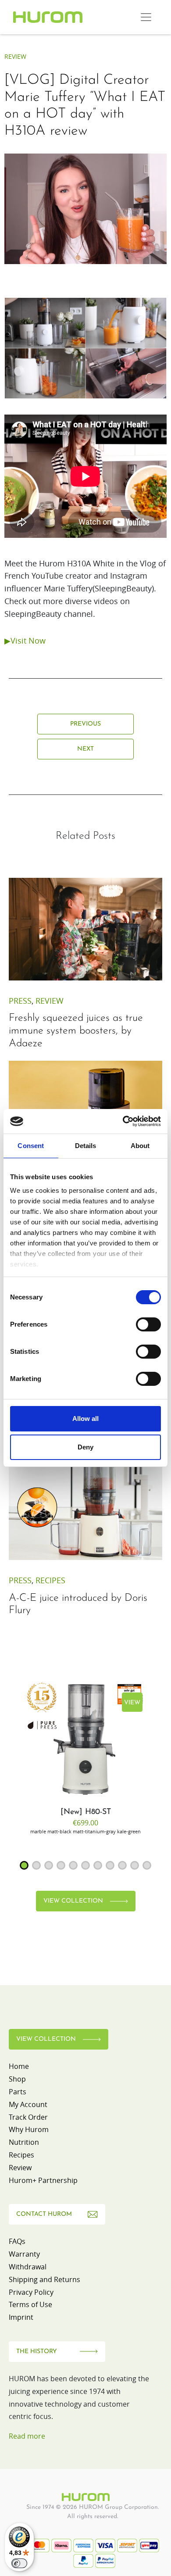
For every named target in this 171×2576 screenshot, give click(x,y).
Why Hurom (29, 2129)
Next (85, 749)
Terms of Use (30, 2304)
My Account (28, 2104)
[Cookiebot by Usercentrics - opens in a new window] (123, 1121)
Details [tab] (86, 1146)
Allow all (85, 1419)
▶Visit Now (25, 640)
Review (15, 56)
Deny (85, 1447)
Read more (27, 2436)
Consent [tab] (31, 1146)
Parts (18, 2092)
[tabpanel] (85, 1757)
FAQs (17, 2241)
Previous (85, 724)
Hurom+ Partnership (43, 2180)
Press (20, 1001)
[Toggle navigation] (146, 17)
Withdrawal (28, 2267)
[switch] (148, 1324)
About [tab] (140, 1146)
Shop (17, 2079)
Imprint (21, 2317)
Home (19, 2066)
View (132, 1703)
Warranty (24, 2254)
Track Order (28, 2117)
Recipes (50, 1580)
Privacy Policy (31, 2292)
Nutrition (24, 2142)
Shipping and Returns (45, 2279)
